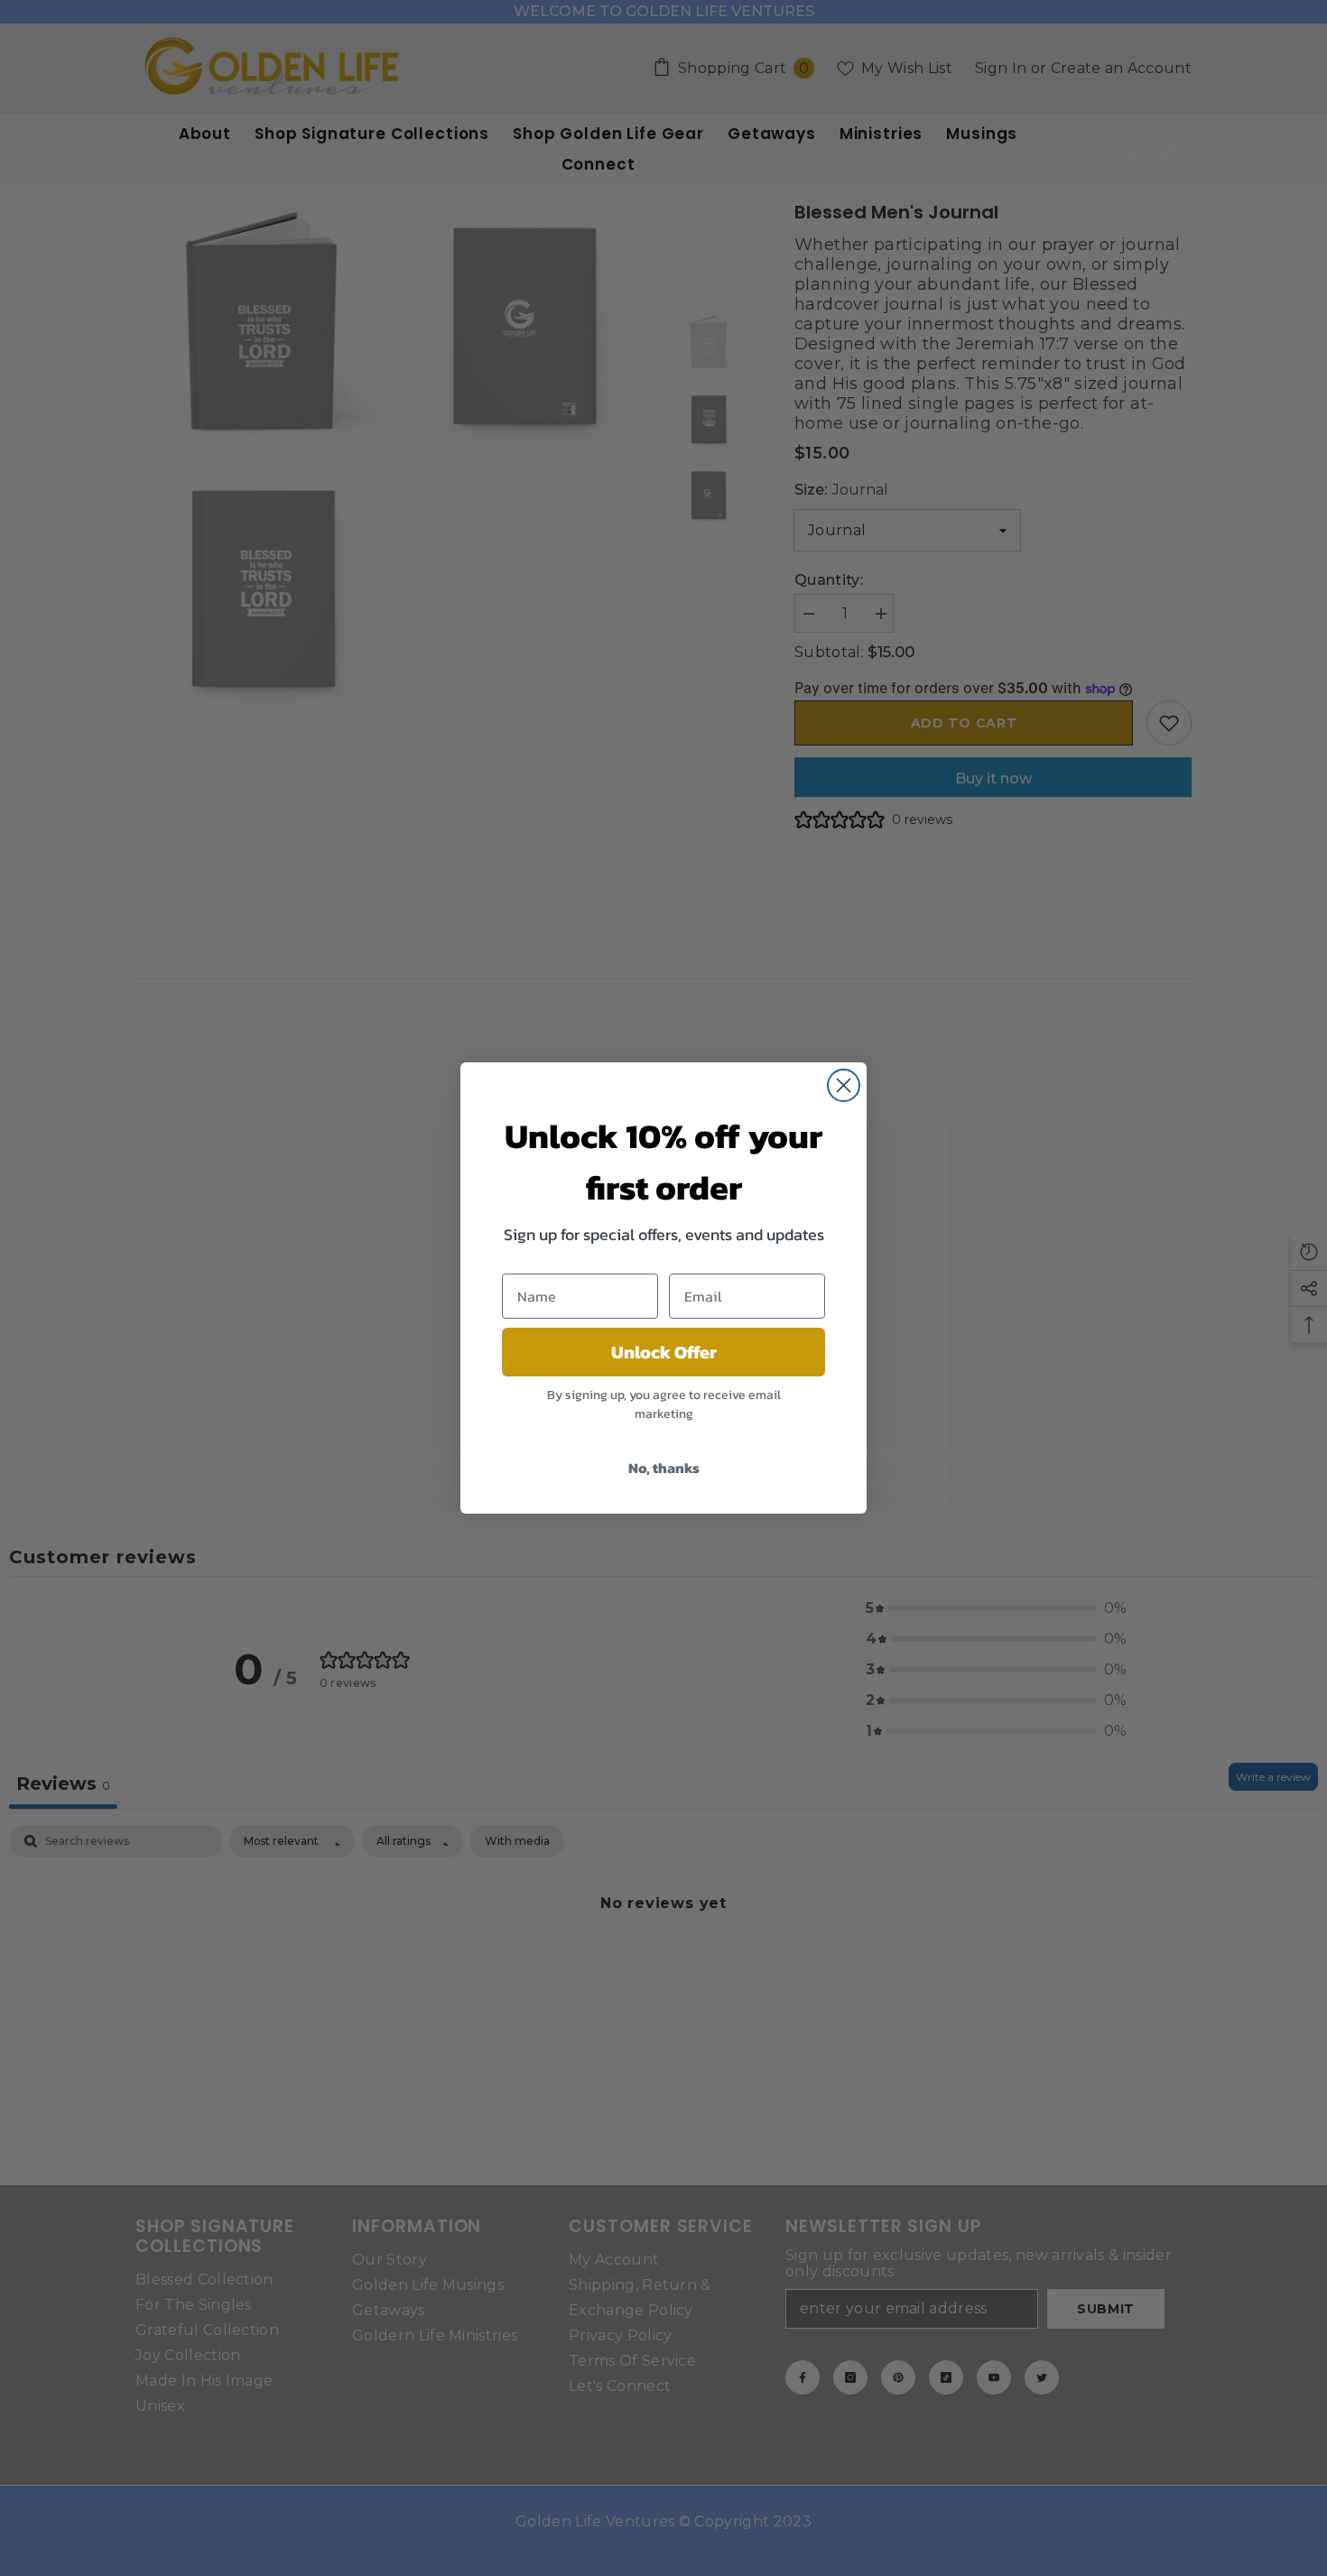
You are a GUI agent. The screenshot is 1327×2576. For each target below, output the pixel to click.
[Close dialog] (844, 1085)
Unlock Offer (664, 1352)
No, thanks (664, 1468)
